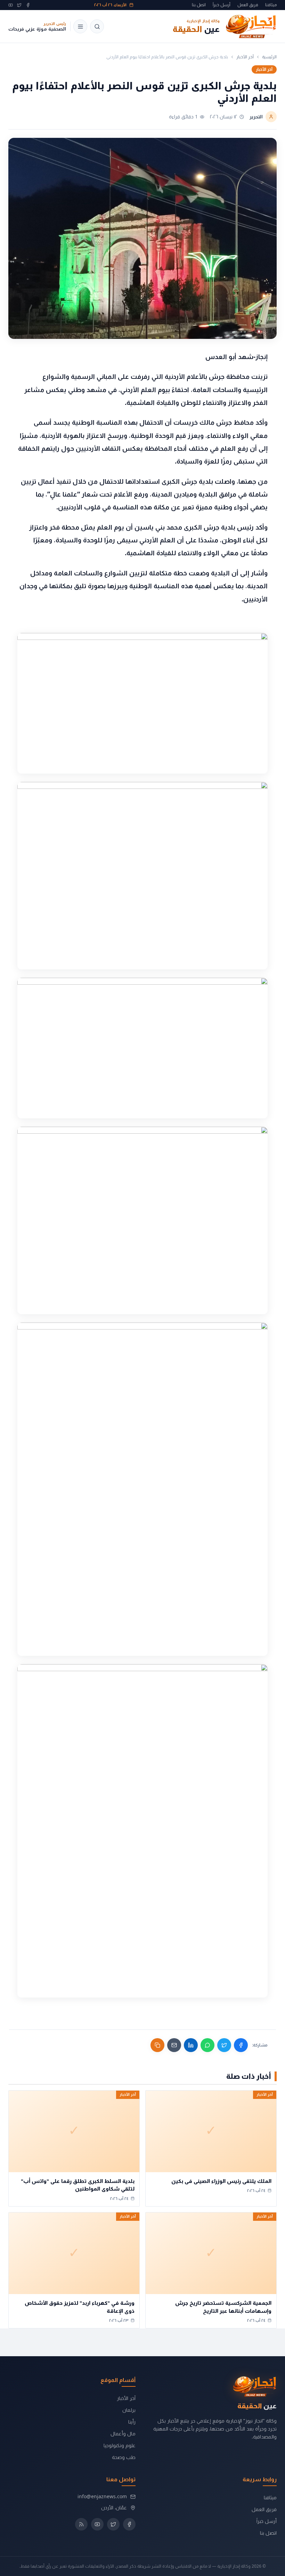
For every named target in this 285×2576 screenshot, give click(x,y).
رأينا (132, 2422)
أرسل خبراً (222, 5)
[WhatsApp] (207, 2045)
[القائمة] (80, 26)
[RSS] (81, 2524)
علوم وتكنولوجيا (120, 2445)
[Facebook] (28, 5)
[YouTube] (11, 5)
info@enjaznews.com (102, 2496)
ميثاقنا (271, 5)
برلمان (129, 2410)
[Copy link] (157, 2045)
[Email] (174, 2045)
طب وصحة (124, 2457)
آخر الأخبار (245, 57)
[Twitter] (19, 5)
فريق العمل (248, 5)
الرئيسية (269, 57)
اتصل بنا (199, 5)
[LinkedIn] (191, 2045)
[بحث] (97, 26)
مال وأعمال (123, 2433)
